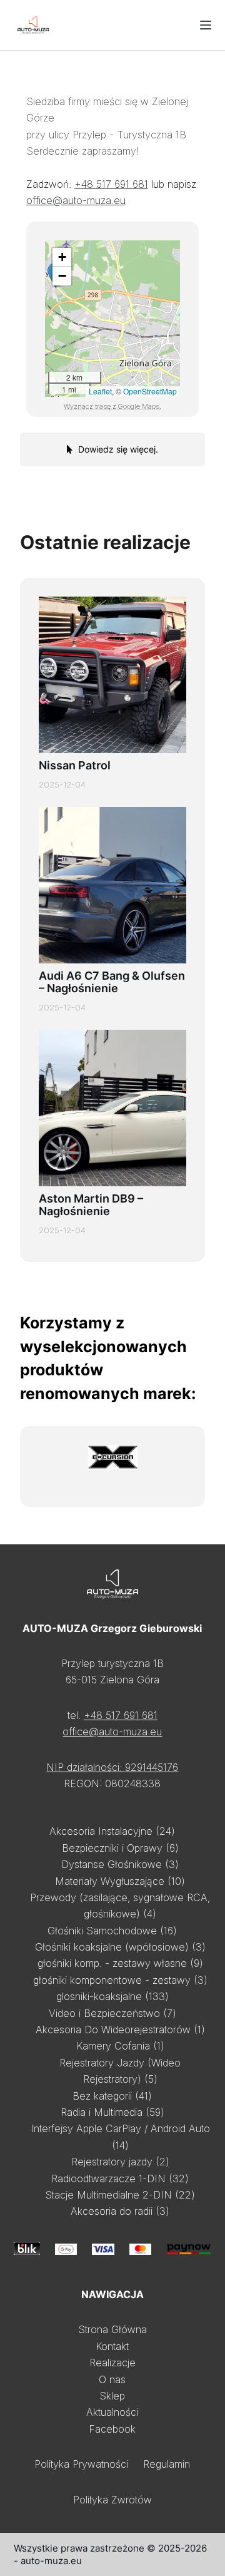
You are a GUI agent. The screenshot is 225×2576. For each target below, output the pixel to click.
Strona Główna (112, 2329)
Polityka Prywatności (81, 2464)
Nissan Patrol (75, 765)
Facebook (112, 2429)
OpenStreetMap (150, 391)
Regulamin (167, 2464)
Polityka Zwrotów (112, 2500)
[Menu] (206, 25)
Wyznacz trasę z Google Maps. (112, 406)
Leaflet (100, 391)
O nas (112, 2379)
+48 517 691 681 (111, 184)
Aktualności (112, 2412)
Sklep (112, 2396)
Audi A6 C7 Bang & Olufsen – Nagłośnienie (112, 982)
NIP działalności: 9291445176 (112, 1767)
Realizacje (112, 2363)
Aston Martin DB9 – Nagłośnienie (91, 1205)
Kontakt (112, 2346)
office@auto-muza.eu (76, 200)
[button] (62, 257)
